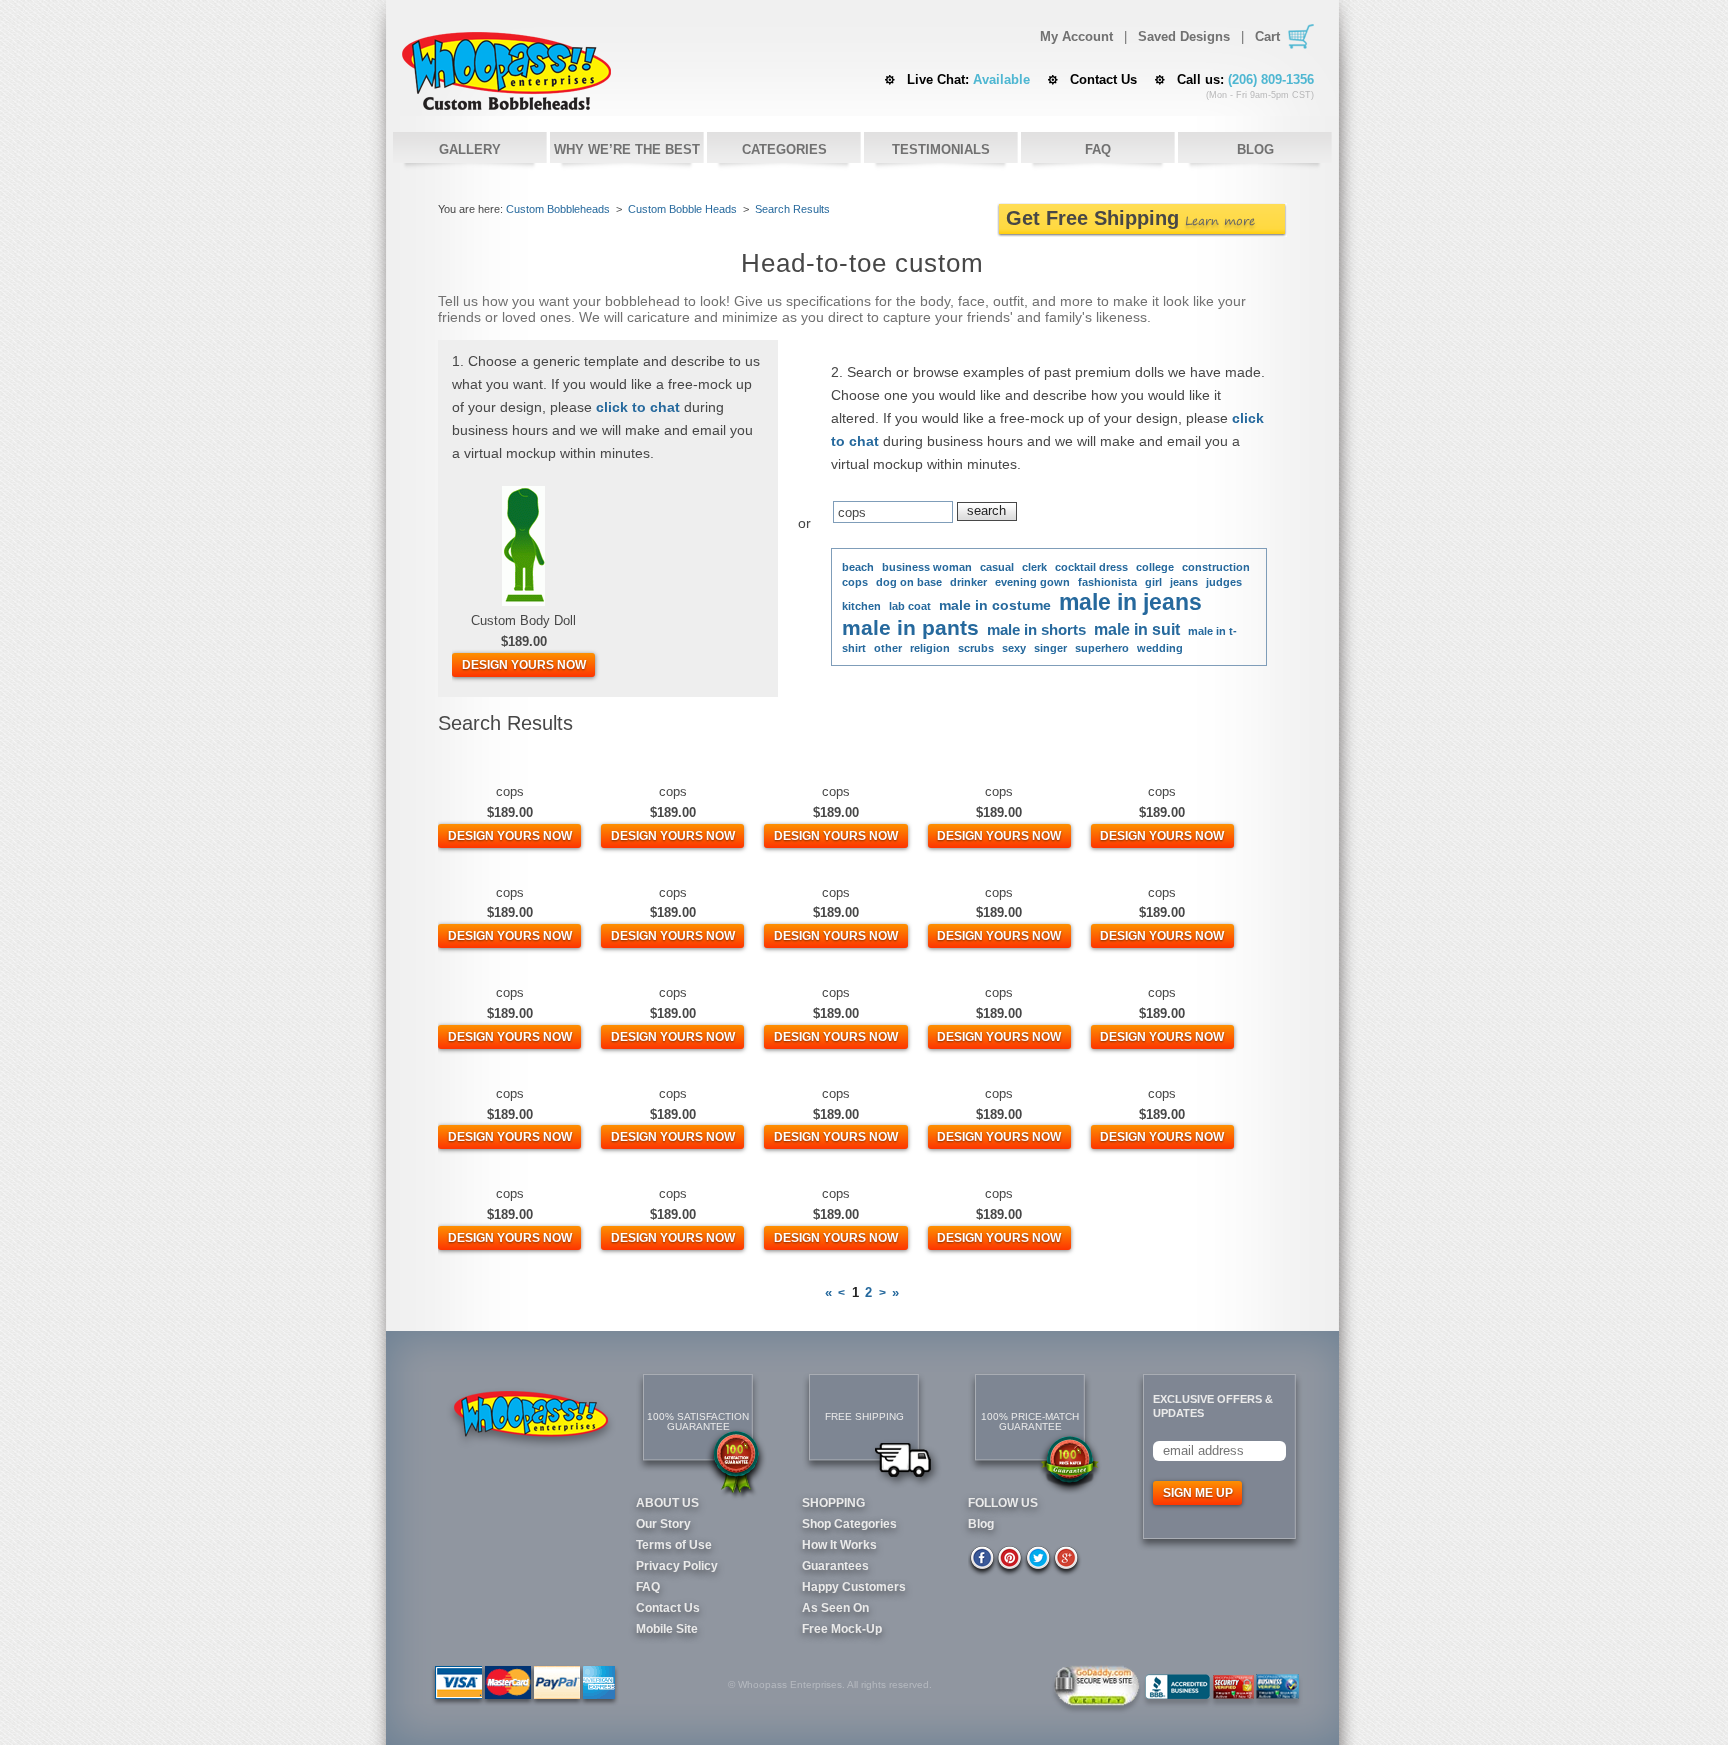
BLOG (1255, 149)
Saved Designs (1184, 37)
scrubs (976, 648)
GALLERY (470, 149)
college (1155, 567)
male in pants (910, 627)
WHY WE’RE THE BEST (627, 149)
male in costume (995, 605)
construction (1216, 567)
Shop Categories (849, 1524)
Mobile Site (667, 1629)
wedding (1160, 648)
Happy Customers (854, 1587)
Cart (1267, 36)
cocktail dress (1091, 567)
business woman (927, 567)
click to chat (638, 407)
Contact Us (1103, 79)
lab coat (910, 606)
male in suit (1137, 629)
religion (930, 648)
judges (1224, 582)
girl (1153, 582)
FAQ (1098, 149)
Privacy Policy (677, 1566)
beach (858, 567)
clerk (1034, 567)
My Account (1076, 37)
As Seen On (835, 1608)
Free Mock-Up (842, 1629)
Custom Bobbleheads (558, 209)
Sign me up (1198, 1493)
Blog (981, 1524)
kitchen (861, 606)
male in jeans (1130, 602)
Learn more (1220, 220)
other (888, 648)
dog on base (909, 582)
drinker (968, 582)
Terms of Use (674, 1545)
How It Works (839, 1545)
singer (1050, 648)
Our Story (663, 1524)
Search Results (792, 209)
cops (855, 582)
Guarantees (835, 1566)
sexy (1014, 648)
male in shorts (1036, 629)
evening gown (1032, 582)
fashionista (1107, 582)
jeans (1184, 582)
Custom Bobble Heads (506, 71)
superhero (1102, 648)
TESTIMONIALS (941, 149)
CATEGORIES (784, 149)
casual (997, 567)
